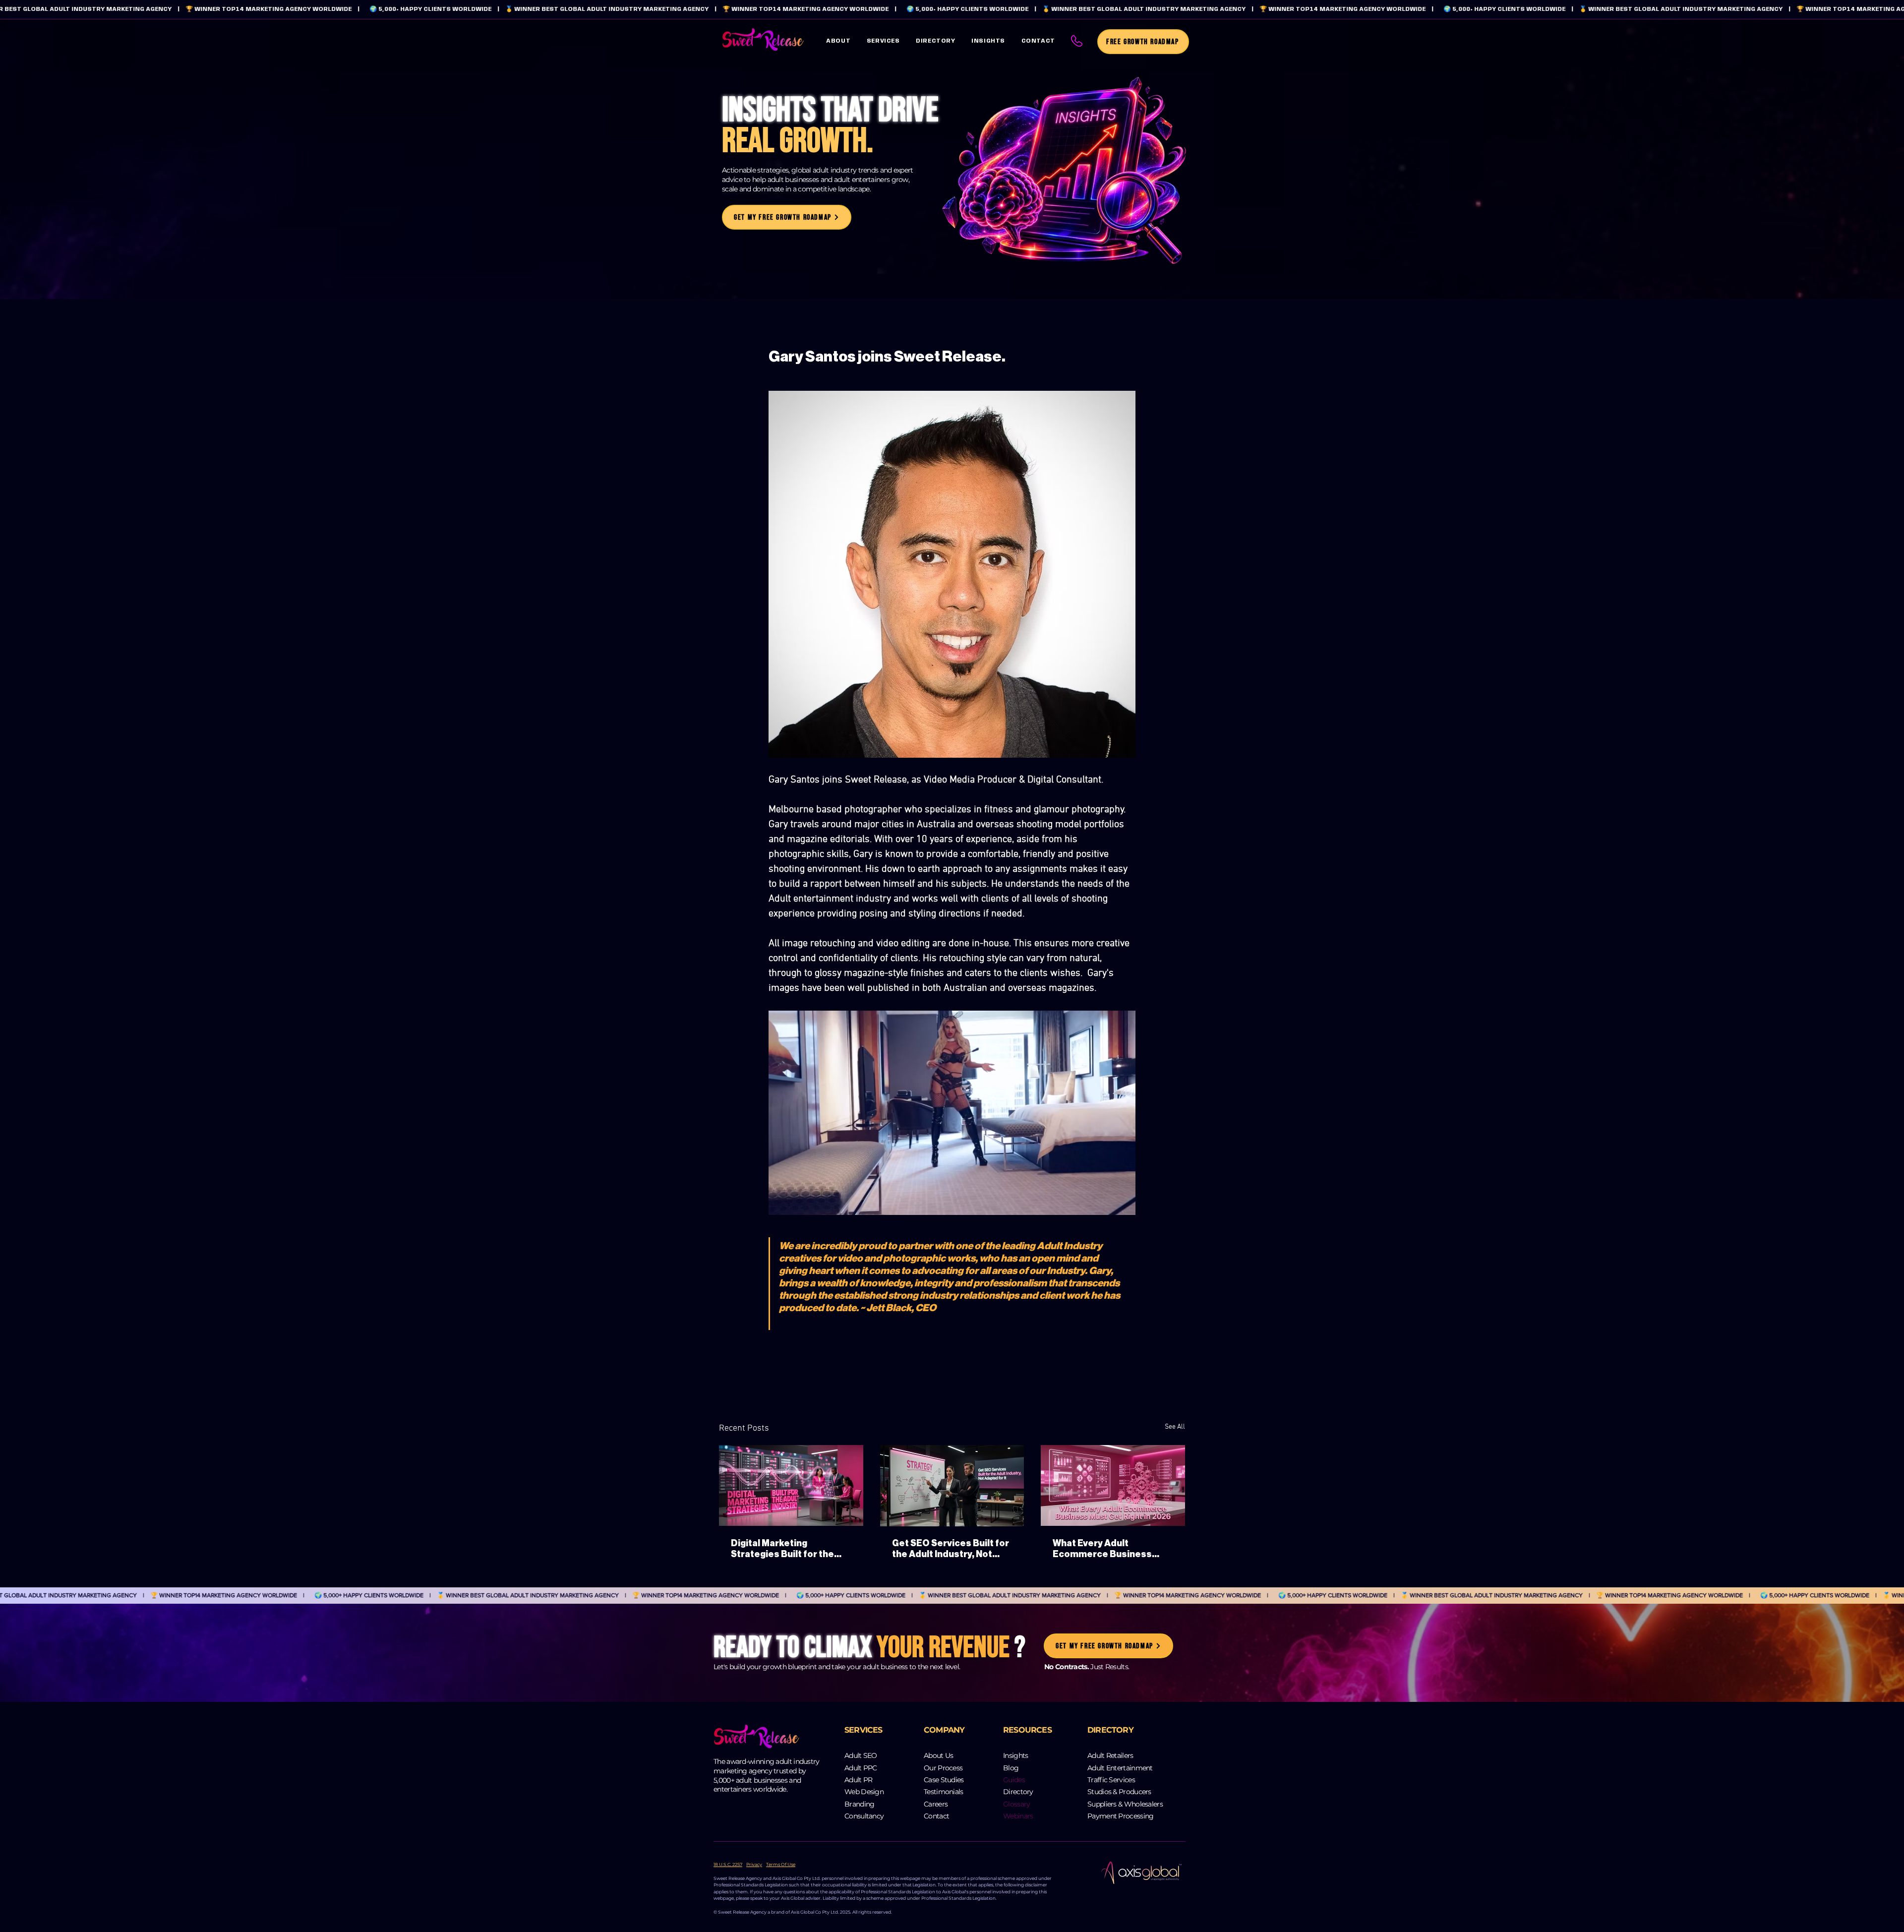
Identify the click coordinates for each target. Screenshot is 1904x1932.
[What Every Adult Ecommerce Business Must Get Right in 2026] (1113, 1485)
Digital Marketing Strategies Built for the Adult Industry (782, 1549)
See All (1175, 1427)
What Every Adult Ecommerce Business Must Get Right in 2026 (1104, 1549)
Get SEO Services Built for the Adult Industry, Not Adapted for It (951, 1549)
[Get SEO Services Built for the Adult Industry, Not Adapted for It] (952, 1486)
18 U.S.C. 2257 (728, 1864)
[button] (883, 41)
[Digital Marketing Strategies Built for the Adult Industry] (791, 1485)
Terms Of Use (781, 1864)
